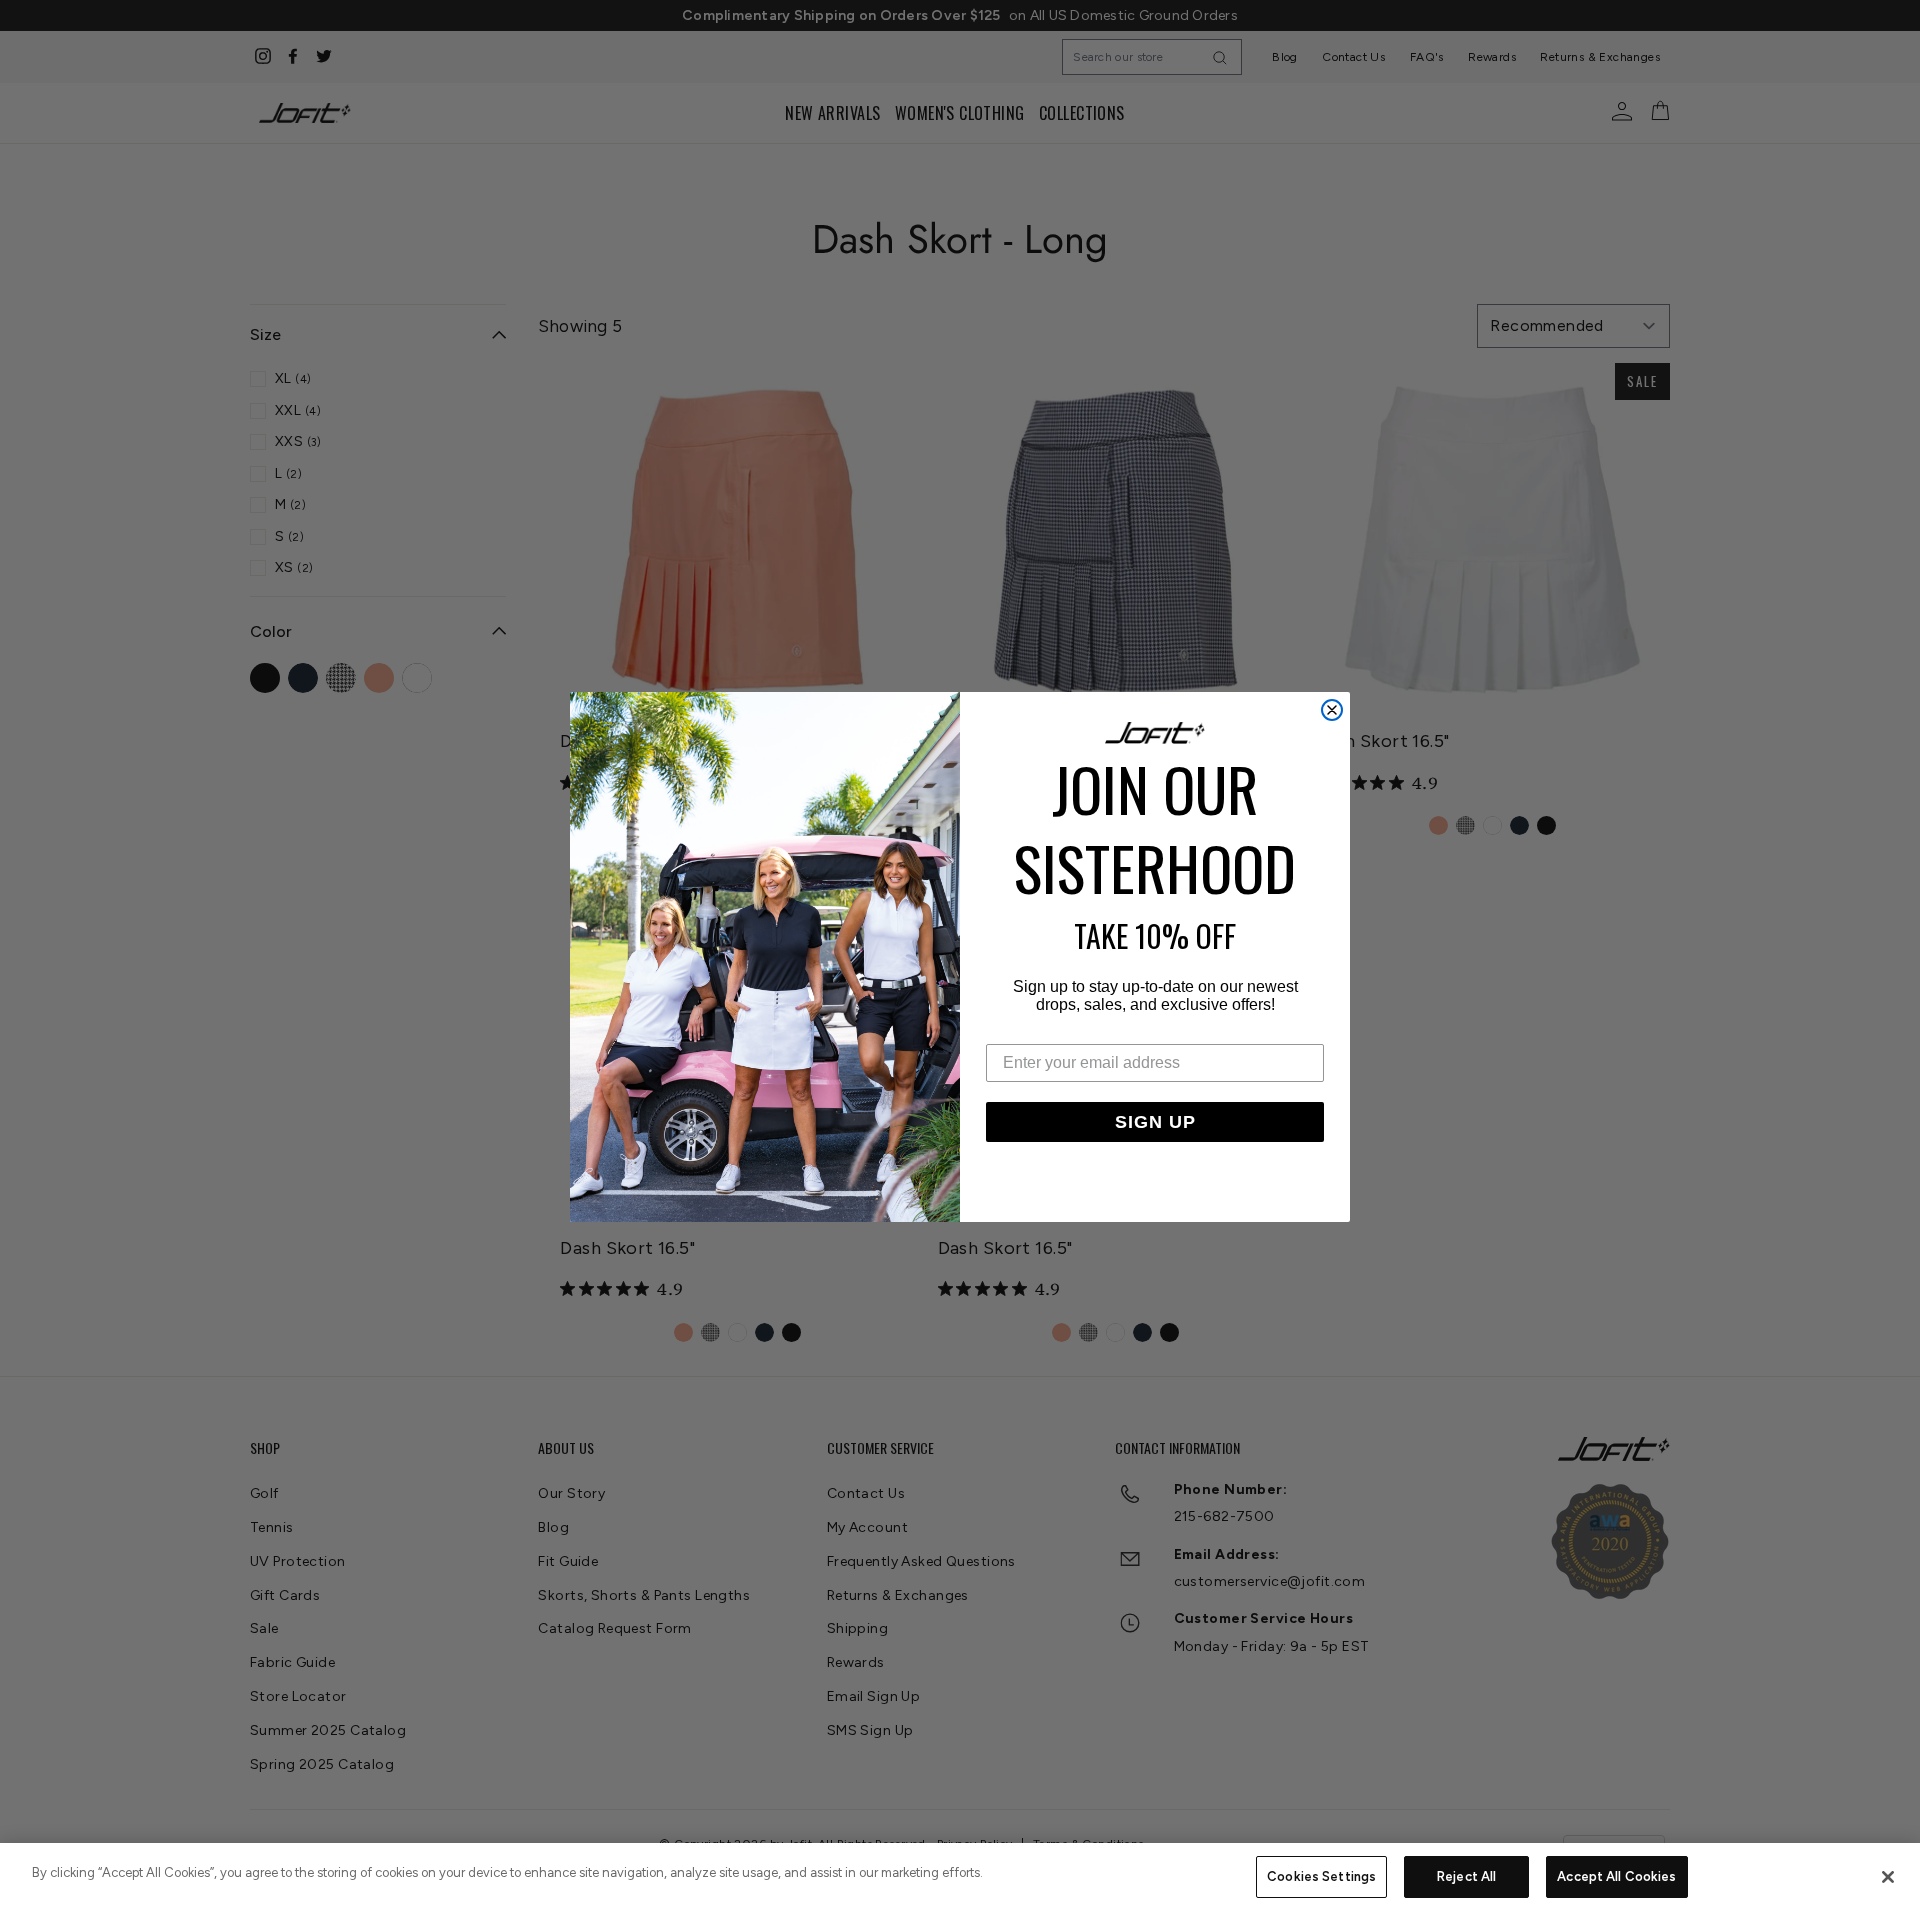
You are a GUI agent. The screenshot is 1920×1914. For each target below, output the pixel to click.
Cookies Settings (1321, 1876)
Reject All (1466, 1876)
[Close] (1888, 1877)
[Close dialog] (1332, 710)
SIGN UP (1155, 1122)
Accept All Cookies (1616, 1876)
